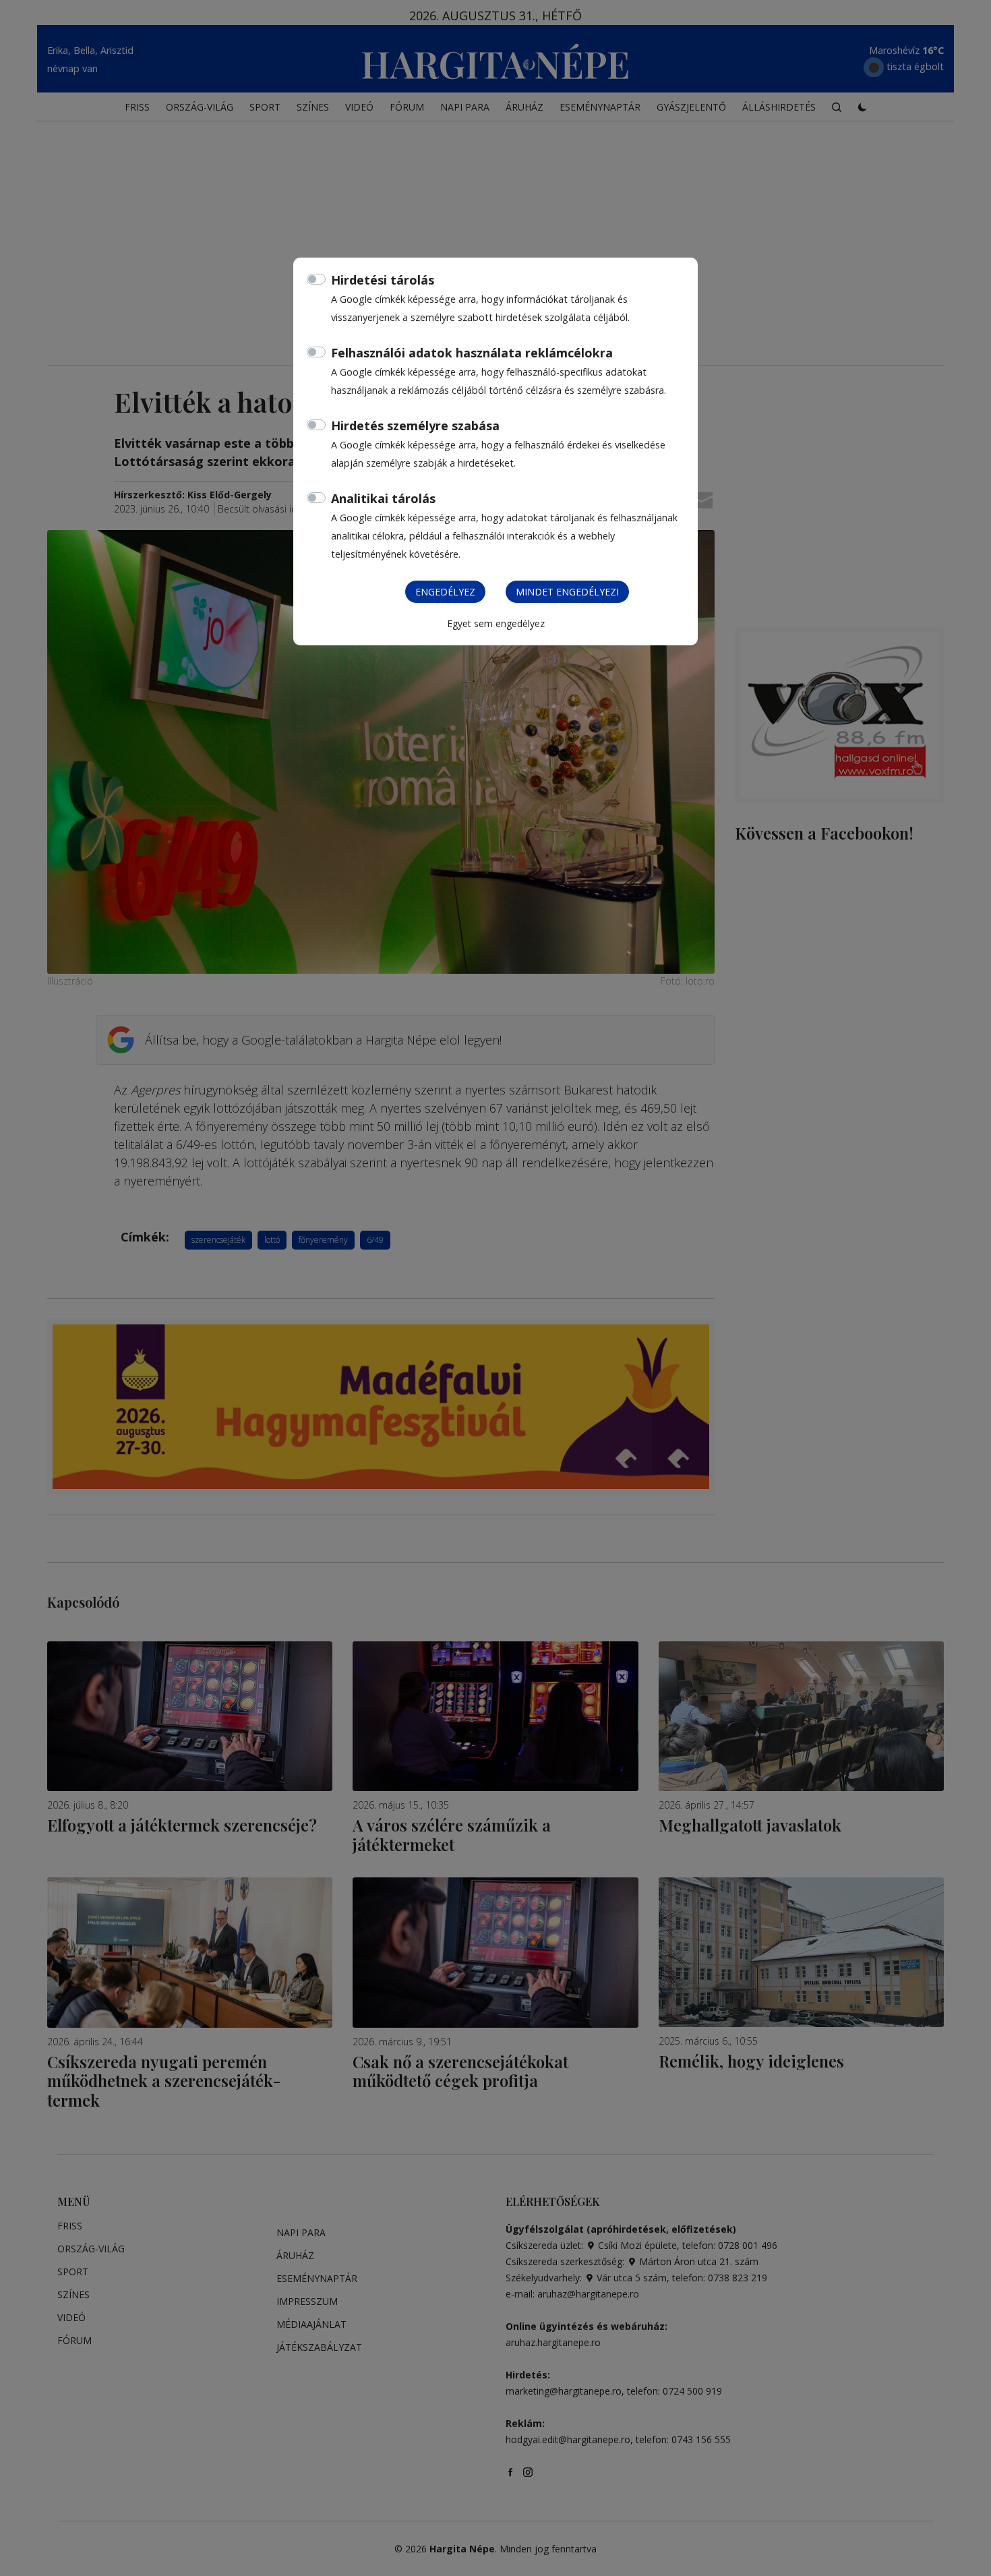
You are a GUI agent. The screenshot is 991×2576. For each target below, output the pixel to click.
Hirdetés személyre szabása (415, 426)
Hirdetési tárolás (383, 280)
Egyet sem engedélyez (496, 623)
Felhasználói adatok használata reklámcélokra (472, 353)
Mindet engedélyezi (567, 592)
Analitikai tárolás (383, 498)
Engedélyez (445, 592)
